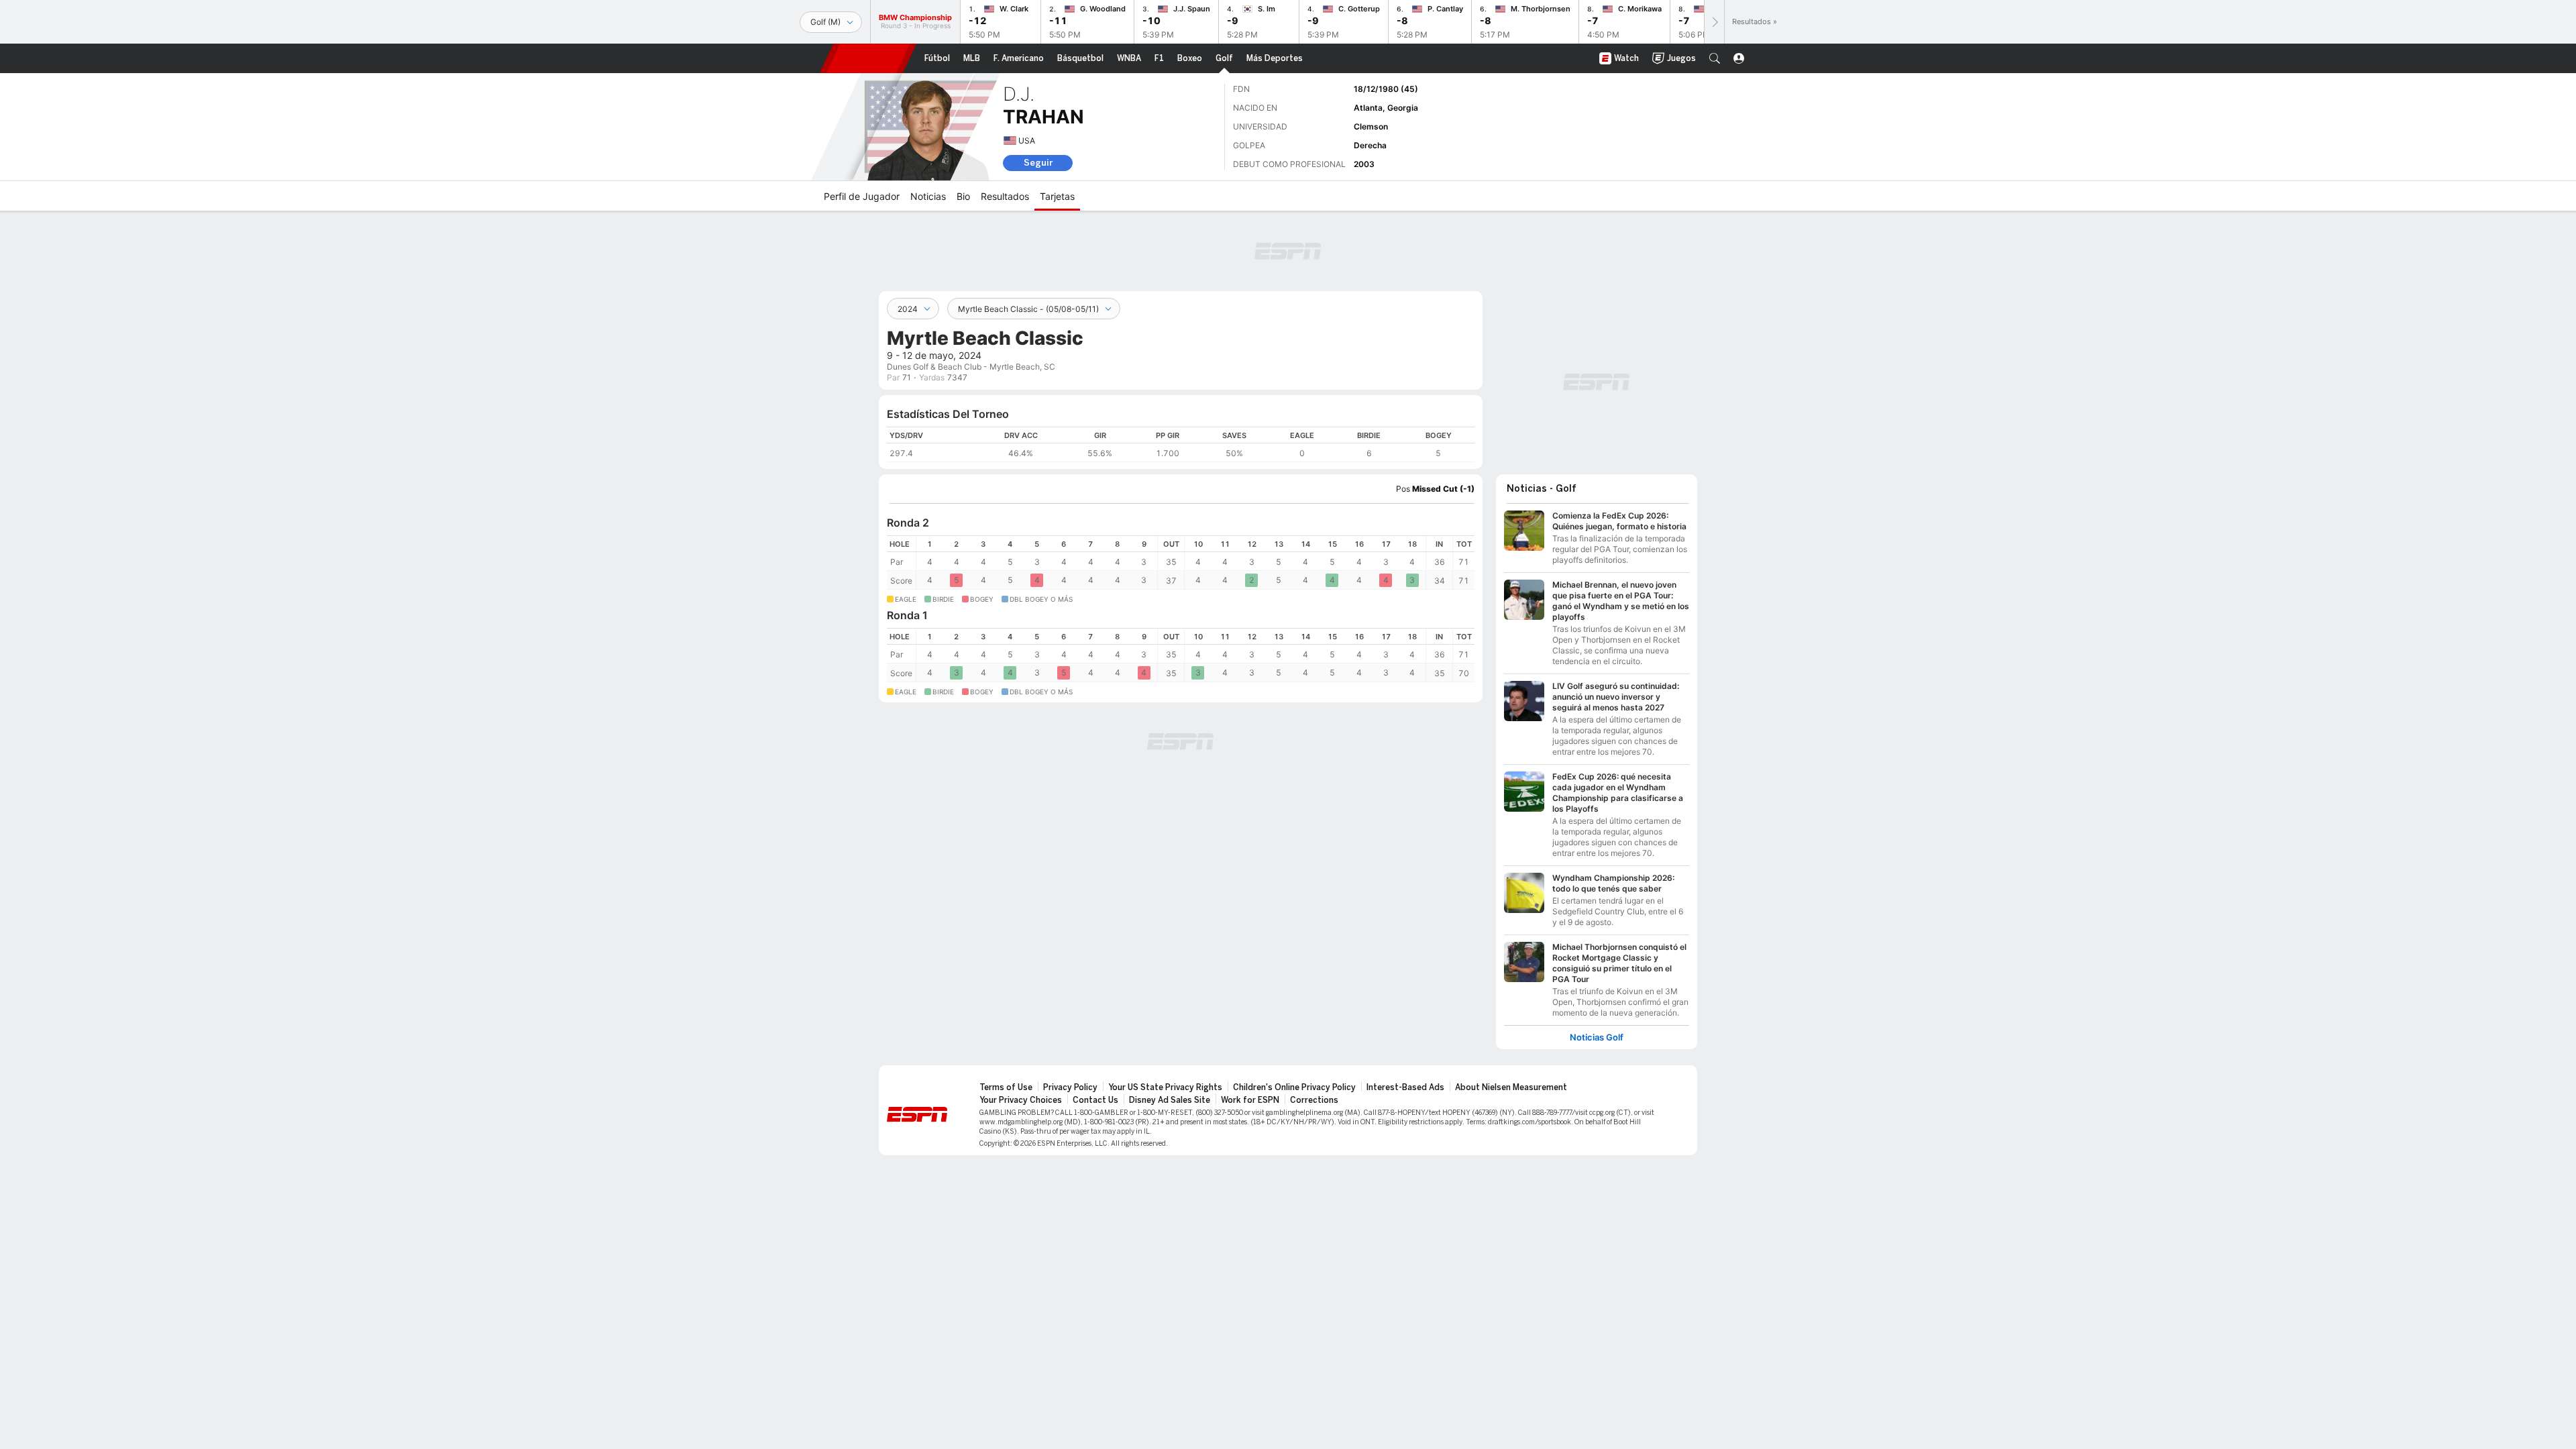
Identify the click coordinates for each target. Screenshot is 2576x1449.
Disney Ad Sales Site (1170, 1100)
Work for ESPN (1250, 1100)
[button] (1715, 58)
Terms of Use (1006, 1087)
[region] (1181, 444)
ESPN (868, 58)
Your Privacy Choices (1021, 1100)
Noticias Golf (1597, 1037)
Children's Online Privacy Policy (1294, 1087)
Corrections (1314, 1100)
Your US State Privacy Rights (1165, 1087)
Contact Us (1095, 1100)
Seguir (1038, 163)
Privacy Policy (1070, 1087)
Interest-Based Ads (1405, 1087)
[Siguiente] (1714, 22)
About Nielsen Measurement (1511, 1087)
